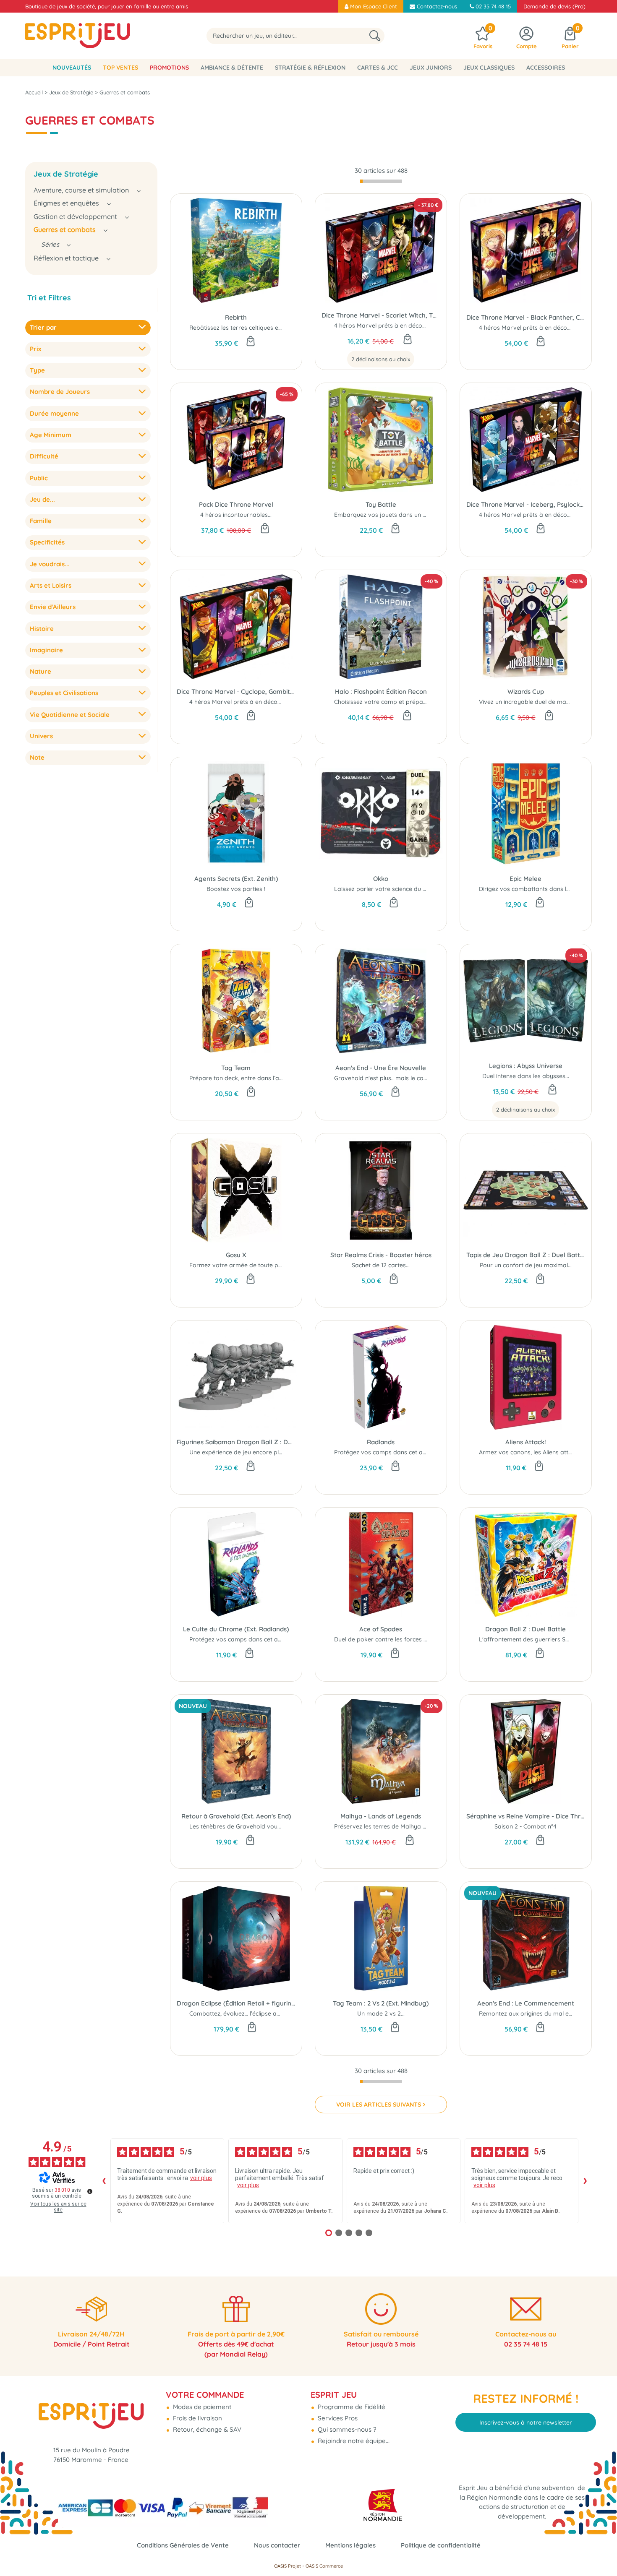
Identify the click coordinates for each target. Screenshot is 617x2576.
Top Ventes (120, 68)
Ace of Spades (381, 1629)
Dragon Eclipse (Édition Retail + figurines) (236, 2003)
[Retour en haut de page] (600, 2551)
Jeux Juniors (431, 68)
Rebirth (236, 317)
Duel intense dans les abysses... (526, 1076)
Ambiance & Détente (232, 68)
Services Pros (337, 2418)
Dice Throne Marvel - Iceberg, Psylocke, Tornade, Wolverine (526, 504)
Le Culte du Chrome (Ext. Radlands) (236, 1629)
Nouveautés (72, 68)
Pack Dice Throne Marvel (236, 504)
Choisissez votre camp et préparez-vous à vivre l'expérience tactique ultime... (442, 702)
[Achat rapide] (251, 342)
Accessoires (546, 68)
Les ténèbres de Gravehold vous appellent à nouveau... (266, 1826)
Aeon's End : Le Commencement (526, 2003)
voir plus (201, 2178)
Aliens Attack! (526, 1442)
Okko (381, 879)
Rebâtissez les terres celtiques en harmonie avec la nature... (273, 328)
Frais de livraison (197, 2418)
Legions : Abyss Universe (526, 1066)
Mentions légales (350, 2545)
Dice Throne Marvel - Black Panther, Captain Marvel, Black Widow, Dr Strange (526, 317)
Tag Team (236, 1068)
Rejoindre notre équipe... (353, 2441)
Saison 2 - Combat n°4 (525, 1826)
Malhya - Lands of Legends (381, 1816)
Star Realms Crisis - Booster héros (381, 1255)
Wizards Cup (526, 692)
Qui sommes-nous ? (346, 2429)
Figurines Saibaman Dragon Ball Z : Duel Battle (236, 1442)
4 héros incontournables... (236, 515)
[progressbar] (381, 181)
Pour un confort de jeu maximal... (526, 1265)
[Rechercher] (375, 36)
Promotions (169, 68)
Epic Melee (525, 879)
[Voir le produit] (408, 340)
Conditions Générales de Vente (183, 2545)
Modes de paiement (201, 2407)
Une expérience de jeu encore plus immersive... (254, 1452)
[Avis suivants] (585, 2181)
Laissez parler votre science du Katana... (391, 889)
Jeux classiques (489, 68)
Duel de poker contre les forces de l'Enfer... (393, 1639)
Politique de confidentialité (441, 2545)
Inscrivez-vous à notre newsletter (526, 2422)
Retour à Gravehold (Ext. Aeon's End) (236, 1816)
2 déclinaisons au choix (381, 359)
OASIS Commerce (324, 2566)
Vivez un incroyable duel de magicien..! (532, 702)
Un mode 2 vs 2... (381, 2013)
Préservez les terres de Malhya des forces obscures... (409, 1826)
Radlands (381, 1442)
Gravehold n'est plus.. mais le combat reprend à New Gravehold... (426, 1078)
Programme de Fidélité (351, 2407)
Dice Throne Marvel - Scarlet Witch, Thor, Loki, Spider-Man (381, 315)
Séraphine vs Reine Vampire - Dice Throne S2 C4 (526, 1816)
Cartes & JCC (378, 68)
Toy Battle (381, 504)
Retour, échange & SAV (206, 2429)
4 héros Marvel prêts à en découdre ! (386, 326)
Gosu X (236, 1255)
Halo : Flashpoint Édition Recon (381, 692)
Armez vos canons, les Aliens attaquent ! (535, 1452)
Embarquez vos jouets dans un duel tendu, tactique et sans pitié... (425, 515)
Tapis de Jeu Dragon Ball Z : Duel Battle (526, 1255)
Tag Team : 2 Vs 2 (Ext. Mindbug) (381, 2003)
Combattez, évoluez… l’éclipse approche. (245, 2013)
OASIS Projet (288, 2566)
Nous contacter (277, 2545)
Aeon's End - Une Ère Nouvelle (381, 1068)
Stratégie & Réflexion (310, 68)
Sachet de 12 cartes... (381, 1265)
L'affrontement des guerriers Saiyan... (532, 1639)
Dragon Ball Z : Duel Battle (525, 1629)
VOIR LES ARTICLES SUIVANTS (379, 2105)
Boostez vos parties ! (236, 889)
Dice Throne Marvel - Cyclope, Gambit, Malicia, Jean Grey (236, 692)
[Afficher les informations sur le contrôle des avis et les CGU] (90, 2191)
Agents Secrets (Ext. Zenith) (236, 879)
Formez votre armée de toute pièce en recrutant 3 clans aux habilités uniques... (299, 1265)
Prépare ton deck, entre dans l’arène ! (242, 1078)
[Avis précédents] (104, 2181)
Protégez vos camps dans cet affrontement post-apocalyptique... (426, 1452)
